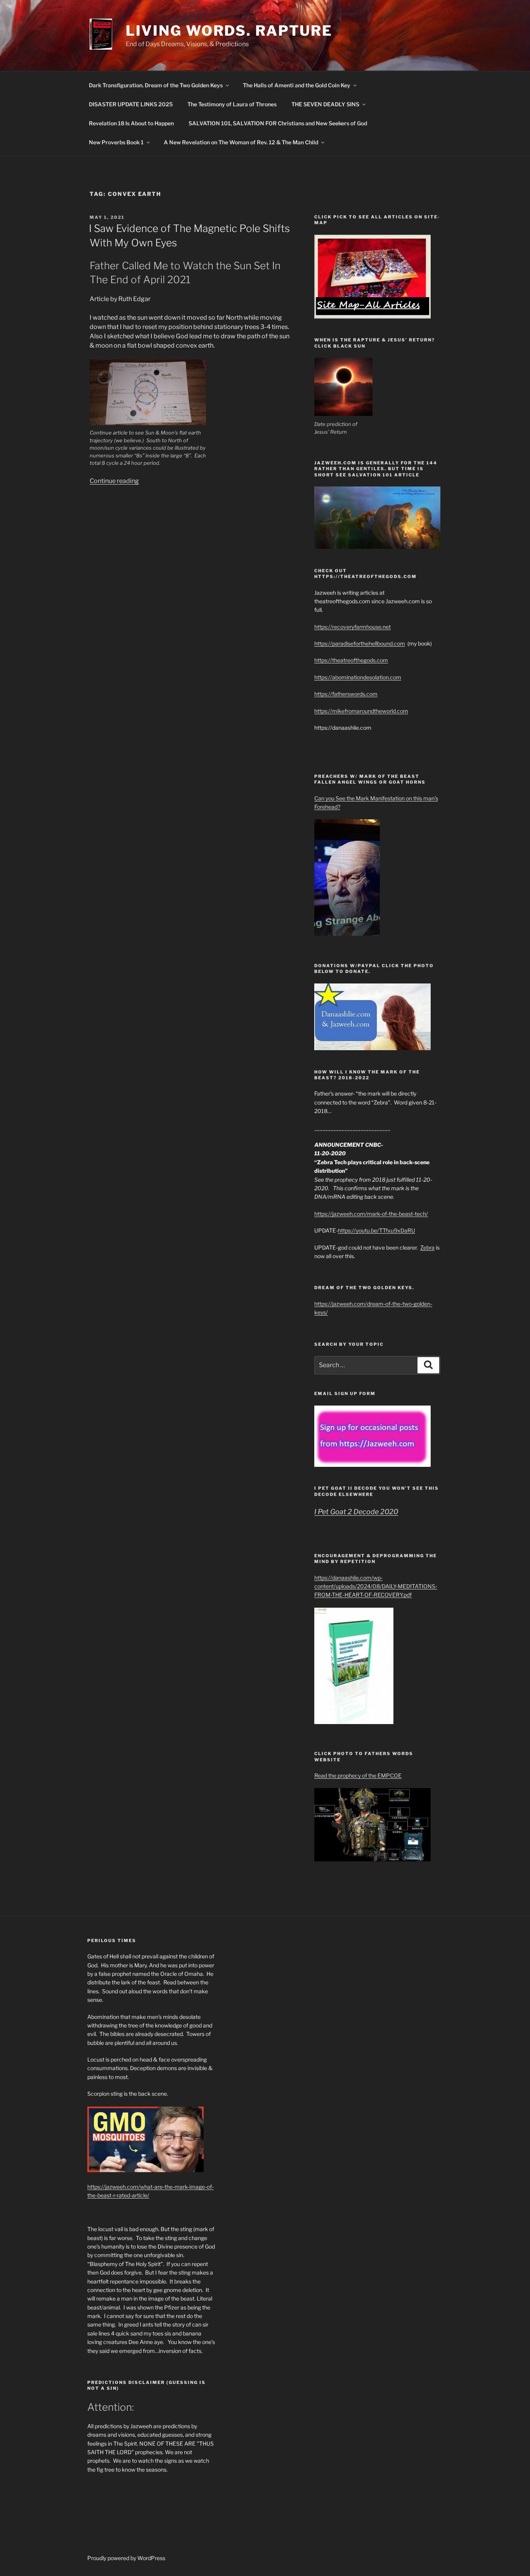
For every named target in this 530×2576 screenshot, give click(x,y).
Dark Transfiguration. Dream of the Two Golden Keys (156, 85)
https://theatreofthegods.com (351, 660)
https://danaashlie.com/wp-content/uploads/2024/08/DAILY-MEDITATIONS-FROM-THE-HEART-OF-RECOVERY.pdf (376, 1586)
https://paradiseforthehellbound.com (360, 643)
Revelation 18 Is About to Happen (131, 123)
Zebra (427, 1247)
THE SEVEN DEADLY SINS (325, 104)
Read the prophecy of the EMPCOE (358, 1775)
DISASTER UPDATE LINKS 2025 (131, 104)
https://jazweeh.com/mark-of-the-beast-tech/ (371, 1214)
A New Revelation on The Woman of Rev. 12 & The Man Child (241, 142)
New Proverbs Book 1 (116, 142)
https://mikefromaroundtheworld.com (361, 711)
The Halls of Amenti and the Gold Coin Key (297, 85)
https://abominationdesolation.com (358, 677)
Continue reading (114, 481)
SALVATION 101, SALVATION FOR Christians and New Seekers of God (278, 123)
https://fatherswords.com (346, 694)
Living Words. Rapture (229, 31)
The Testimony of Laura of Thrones (232, 104)
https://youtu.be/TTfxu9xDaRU (377, 1230)
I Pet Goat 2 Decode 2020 (356, 1512)
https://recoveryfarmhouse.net (352, 627)
